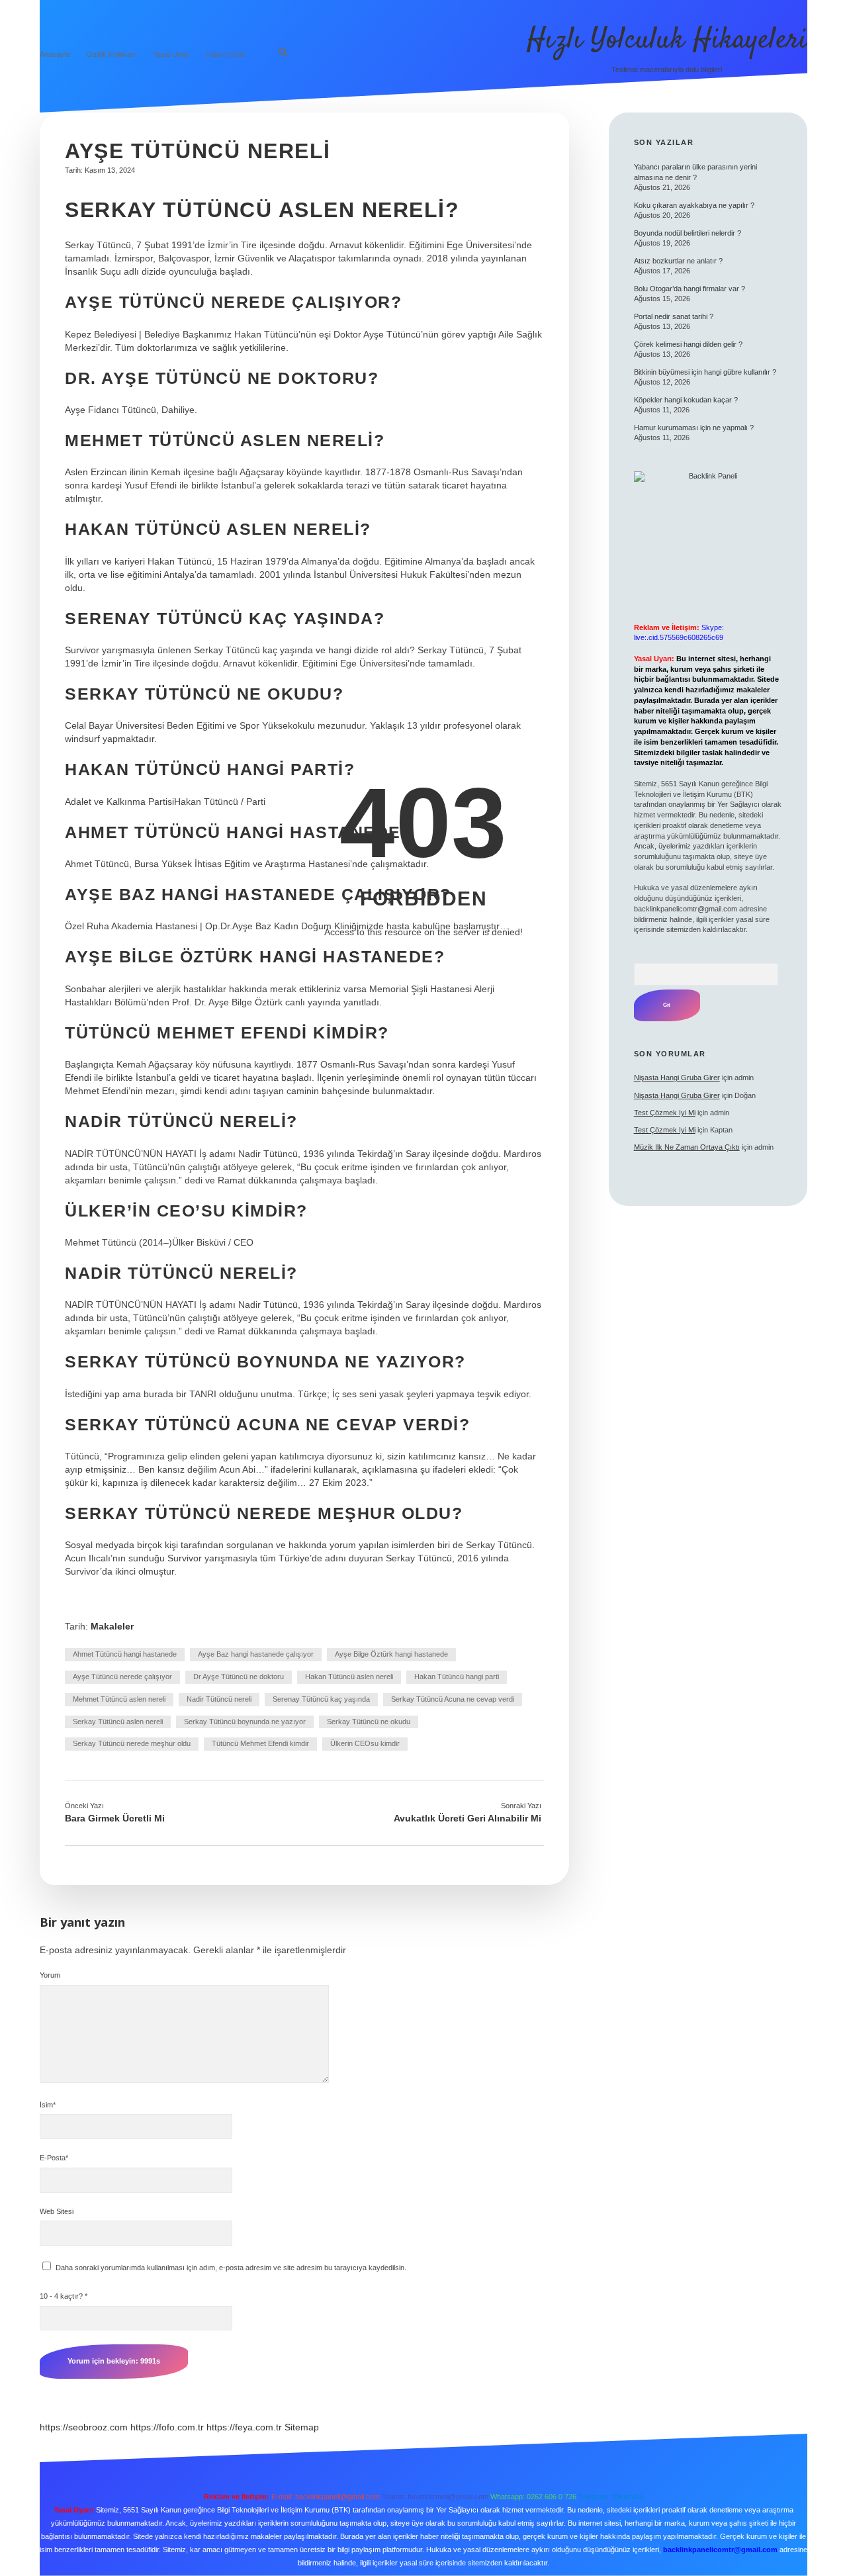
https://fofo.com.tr (167, 2427)
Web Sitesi (57, 2211)
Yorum (50, 1975)
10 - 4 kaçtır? (64, 2296)
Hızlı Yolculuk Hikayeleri (667, 40)
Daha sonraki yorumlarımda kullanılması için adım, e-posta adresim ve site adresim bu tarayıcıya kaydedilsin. (231, 2268)
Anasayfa (55, 54)
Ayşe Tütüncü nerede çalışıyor (122, 1677)
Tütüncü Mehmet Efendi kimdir (260, 1743)
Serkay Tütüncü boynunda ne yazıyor (245, 1722)
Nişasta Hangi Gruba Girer (677, 1078)
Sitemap (302, 2427)
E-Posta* (54, 2158)
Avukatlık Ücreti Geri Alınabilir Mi (468, 1818)
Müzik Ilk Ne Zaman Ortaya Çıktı (687, 1147)
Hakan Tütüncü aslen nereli (349, 1677)
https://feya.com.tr (244, 2427)
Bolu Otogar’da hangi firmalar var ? (690, 289)
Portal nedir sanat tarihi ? (674, 316)
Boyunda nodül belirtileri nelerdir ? (688, 233)
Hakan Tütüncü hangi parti (457, 1677)
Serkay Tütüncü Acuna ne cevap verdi (453, 1699)
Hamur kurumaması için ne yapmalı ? (694, 428)
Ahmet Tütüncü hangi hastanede (125, 1654)
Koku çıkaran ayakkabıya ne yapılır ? (694, 205)
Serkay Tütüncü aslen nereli (118, 1722)
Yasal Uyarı (171, 54)
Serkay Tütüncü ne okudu (369, 1722)
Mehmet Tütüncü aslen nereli (119, 1699)
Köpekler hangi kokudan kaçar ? (686, 400)
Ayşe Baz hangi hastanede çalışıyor (256, 1654)
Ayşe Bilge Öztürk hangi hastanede (391, 1654)
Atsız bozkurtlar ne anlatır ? (678, 261)
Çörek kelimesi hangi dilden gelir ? (688, 344)
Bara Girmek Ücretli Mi (115, 1818)
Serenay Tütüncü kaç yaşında (321, 1699)
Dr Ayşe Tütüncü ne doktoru (239, 1677)
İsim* (48, 2105)
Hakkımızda (225, 54)
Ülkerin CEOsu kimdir (365, 1743)
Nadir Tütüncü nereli (219, 1699)
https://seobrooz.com (84, 2427)
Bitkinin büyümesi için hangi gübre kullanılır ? (705, 372)
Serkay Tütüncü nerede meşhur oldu (132, 1743)
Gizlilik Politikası (111, 54)
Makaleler (112, 1626)
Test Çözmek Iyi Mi (665, 1113)
